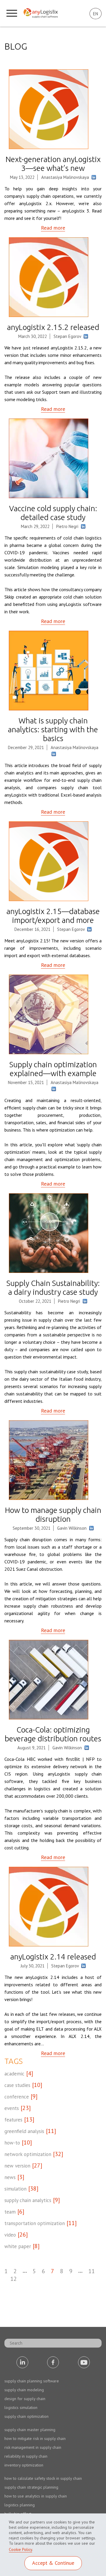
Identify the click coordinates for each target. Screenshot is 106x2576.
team (10, 2212)
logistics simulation (21, 2407)
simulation (15, 2189)
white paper (18, 2246)
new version (17, 2166)
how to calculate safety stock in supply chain (43, 2478)
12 (14, 2279)
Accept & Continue (53, 2563)
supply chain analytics (28, 2200)
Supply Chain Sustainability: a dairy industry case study (53, 1288)
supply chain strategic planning (31, 2487)
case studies (17, 2085)
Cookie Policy (20, 2549)
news (10, 2177)
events (12, 2108)
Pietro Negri (67, 526)
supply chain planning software (32, 2381)
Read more (53, 228)
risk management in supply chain (33, 2447)
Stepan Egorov (67, 336)
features (13, 2120)
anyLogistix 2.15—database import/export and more (53, 916)
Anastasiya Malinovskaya (65, 177)
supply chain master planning (30, 2430)
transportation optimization (35, 2223)
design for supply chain (25, 2399)
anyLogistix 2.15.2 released (53, 327)
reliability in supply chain (26, 2456)
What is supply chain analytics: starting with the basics (53, 729)
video (10, 2235)
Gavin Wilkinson (72, 1528)
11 (92, 2271)
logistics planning (20, 2505)
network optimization (28, 2154)
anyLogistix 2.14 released (53, 1957)
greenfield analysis (24, 2131)
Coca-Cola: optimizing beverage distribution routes (53, 1734)
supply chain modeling (24, 2390)
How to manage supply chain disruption (53, 1515)
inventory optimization (24, 2465)
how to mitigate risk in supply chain (35, 2438)
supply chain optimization (26, 2416)
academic (14, 2074)
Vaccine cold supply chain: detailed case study (53, 513)
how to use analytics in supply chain (36, 2496)
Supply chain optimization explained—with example (53, 1069)
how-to (12, 2143)
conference (17, 2097)
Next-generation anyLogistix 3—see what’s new (53, 164)
